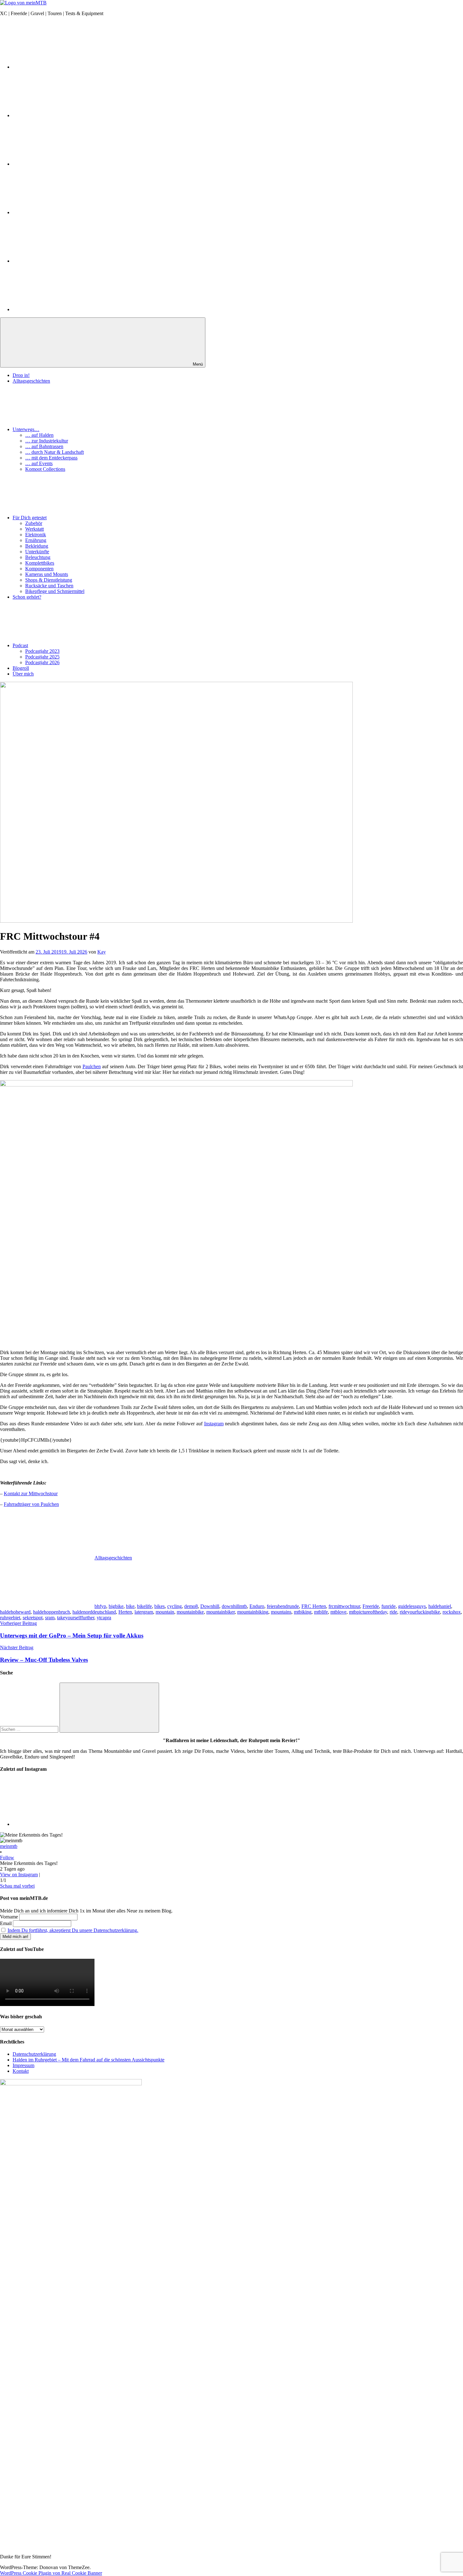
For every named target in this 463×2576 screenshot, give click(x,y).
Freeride (371, 1606)
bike (130, 1606)
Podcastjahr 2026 (42, 662)
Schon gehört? (27, 597)
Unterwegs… (26, 429)
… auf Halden (39, 435)
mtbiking (303, 1612)
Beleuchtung (38, 557)
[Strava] (60, 212)
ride (393, 1612)
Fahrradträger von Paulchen (31, 1504)
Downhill (210, 1606)
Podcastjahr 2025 (42, 657)
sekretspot (33, 1618)
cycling (174, 1606)
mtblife (321, 1612)
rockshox (452, 1612)
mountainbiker (220, 1612)
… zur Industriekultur (47, 441)
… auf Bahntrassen (44, 446)
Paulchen (92, 1066)
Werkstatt (34, 529)
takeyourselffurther (76, 1618)
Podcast (20, 645)
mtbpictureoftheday (368, 1612)
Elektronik (36, 535)
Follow (7, 1858)
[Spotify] (60, 309)
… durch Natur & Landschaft (54, 452)
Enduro (257, 1606)
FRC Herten (314, 1606)
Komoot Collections (45, 469)
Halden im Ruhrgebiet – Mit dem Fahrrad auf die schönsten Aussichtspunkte (89, 2060)
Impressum (23, 2065)
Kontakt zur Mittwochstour (31, 1493)
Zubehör (34, 523)
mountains (281, 1612)
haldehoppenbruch (51, 1612)
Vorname (9, 1917)
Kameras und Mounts (47, 574)
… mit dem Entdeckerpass (51, 458)
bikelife (144, 1606)
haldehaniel (440, 1606)
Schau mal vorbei (17, 1886)
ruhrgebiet (10, 1618)
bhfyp (100, 1606)
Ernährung (36, 540)
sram (50, 1618)
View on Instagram (19, 1875)
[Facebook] (60, 164)
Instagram (214, 1424)
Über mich (23, 674)
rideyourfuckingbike (420, 1612)
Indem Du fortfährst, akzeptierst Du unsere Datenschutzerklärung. (73, 1930)
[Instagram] (60, 67)
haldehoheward (15, 1612)
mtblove (338, 1612)
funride (389, 1606)
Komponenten (39, 569)
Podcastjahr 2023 (42, 651)
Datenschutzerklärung (34, 2054)
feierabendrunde (283, 1606)
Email (6, 1923)
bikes (160, 1606)
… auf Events (39, 463)
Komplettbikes (40, 563)
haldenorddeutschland (94, 1612)
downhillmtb (234, 1606)
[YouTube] (60, 115)
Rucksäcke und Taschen (49, 586)
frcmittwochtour (344, 1606)
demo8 (191, 1606)
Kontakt (21, 2071)
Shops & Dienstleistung (49, 580)
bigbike (116, 1606)
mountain (165, 1612)
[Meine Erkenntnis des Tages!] (60, 1824)
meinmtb (9, 1846)
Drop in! (21, 375)
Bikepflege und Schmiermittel (55, 591)
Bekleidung (37, 546)
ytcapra (104, 1618)
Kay (102, 952)
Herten (125, 1612)
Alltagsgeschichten (31, 381)
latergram (144, 1612)
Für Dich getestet (30, 518)
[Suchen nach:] (30, 1729)
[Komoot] (60, 261)
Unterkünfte (37, 552)
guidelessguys (412, 1606)
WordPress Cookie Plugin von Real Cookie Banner (51, 2573)
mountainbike (190, 1612)
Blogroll (21, 668)
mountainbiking (253, 1612)
